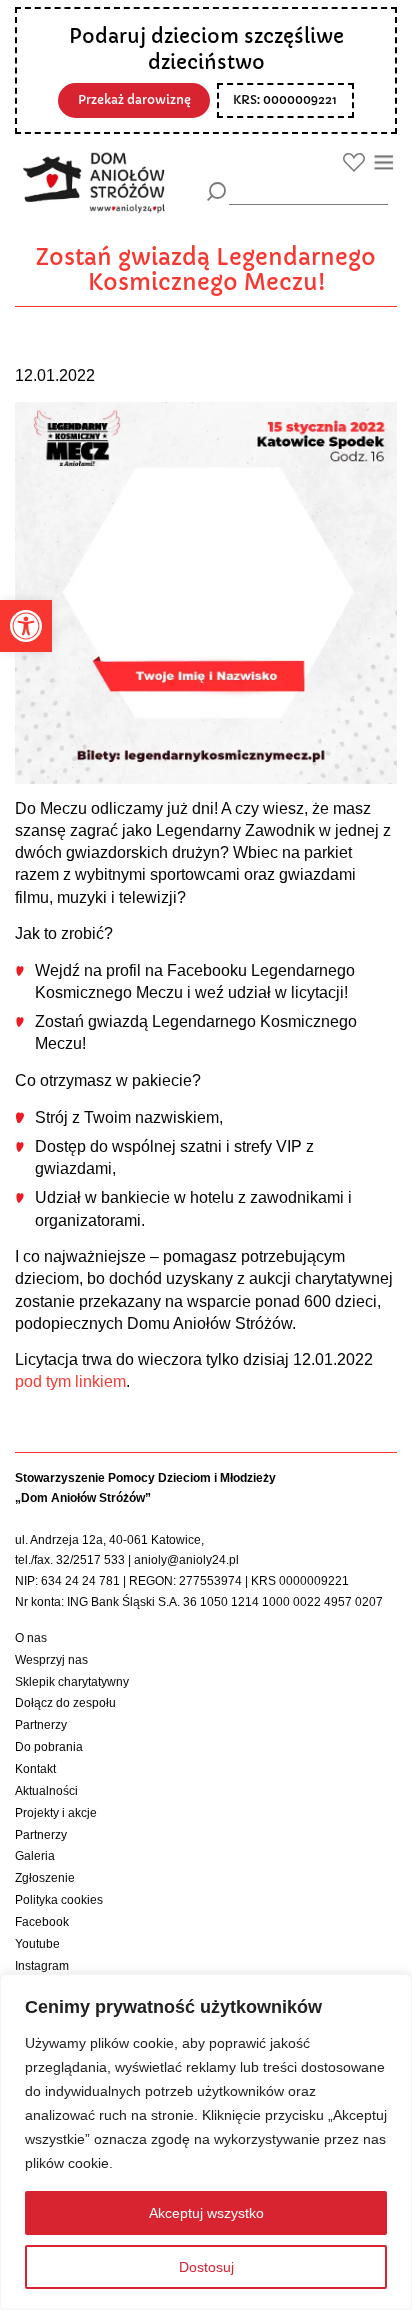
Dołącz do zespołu (65, 1703)
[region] (206, 2142)
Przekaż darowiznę (134, 100)
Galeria (35, 1856)
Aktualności (46, 1791)
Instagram (42, 1966)
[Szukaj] (216, 191)
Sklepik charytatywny (72, 1682)
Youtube (37, 1944)
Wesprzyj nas (51, 1660)
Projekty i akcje (56, 1813)
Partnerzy (41, 1725)
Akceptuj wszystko (206, 2213)
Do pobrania (49, 1747)
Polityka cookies (59, 1900)
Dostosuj (206, 2267)
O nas (31, 1638)
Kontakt (35, 1769)
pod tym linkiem (70, 1381)
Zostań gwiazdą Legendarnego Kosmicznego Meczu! (206, 270)
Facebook (42, 1922)
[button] (26, 626)
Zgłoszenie (45, 1878)
